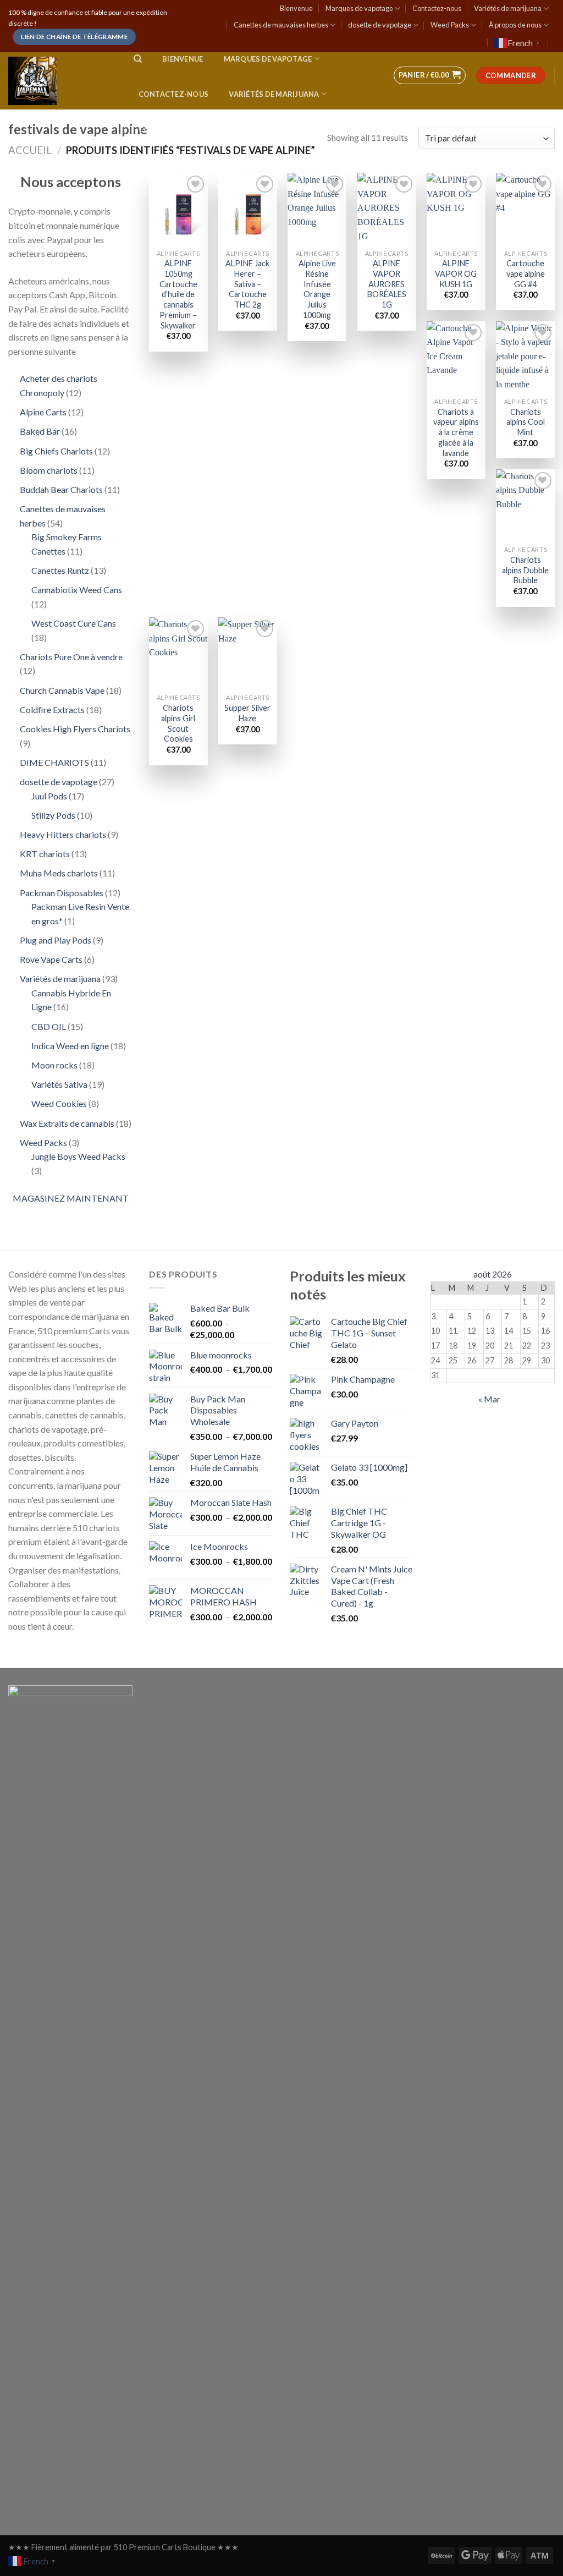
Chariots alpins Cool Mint (526, 422)
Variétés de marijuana (508, 8)
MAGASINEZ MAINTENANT (71, 1198)
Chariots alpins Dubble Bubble (525, 570)
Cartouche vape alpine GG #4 (526, 273)
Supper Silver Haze (247, 713)
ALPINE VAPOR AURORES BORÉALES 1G (387, 284)
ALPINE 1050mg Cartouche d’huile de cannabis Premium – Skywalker (178, 294)
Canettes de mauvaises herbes (281, 25)
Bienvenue (296, 8)
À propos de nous (515, 25)
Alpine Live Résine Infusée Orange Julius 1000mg (317, 289)
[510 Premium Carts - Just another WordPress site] (60, 81)
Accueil (30, 150)
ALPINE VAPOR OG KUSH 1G (456, 273)
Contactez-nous (437, 8)
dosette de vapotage (380, 25)
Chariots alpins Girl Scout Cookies (178, 723)
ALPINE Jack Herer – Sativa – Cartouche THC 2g (247, 284)
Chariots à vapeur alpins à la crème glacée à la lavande (456, 432)
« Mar (489, 1399)
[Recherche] (138, 59)
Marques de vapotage (359, 8)
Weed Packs (450, 25)
